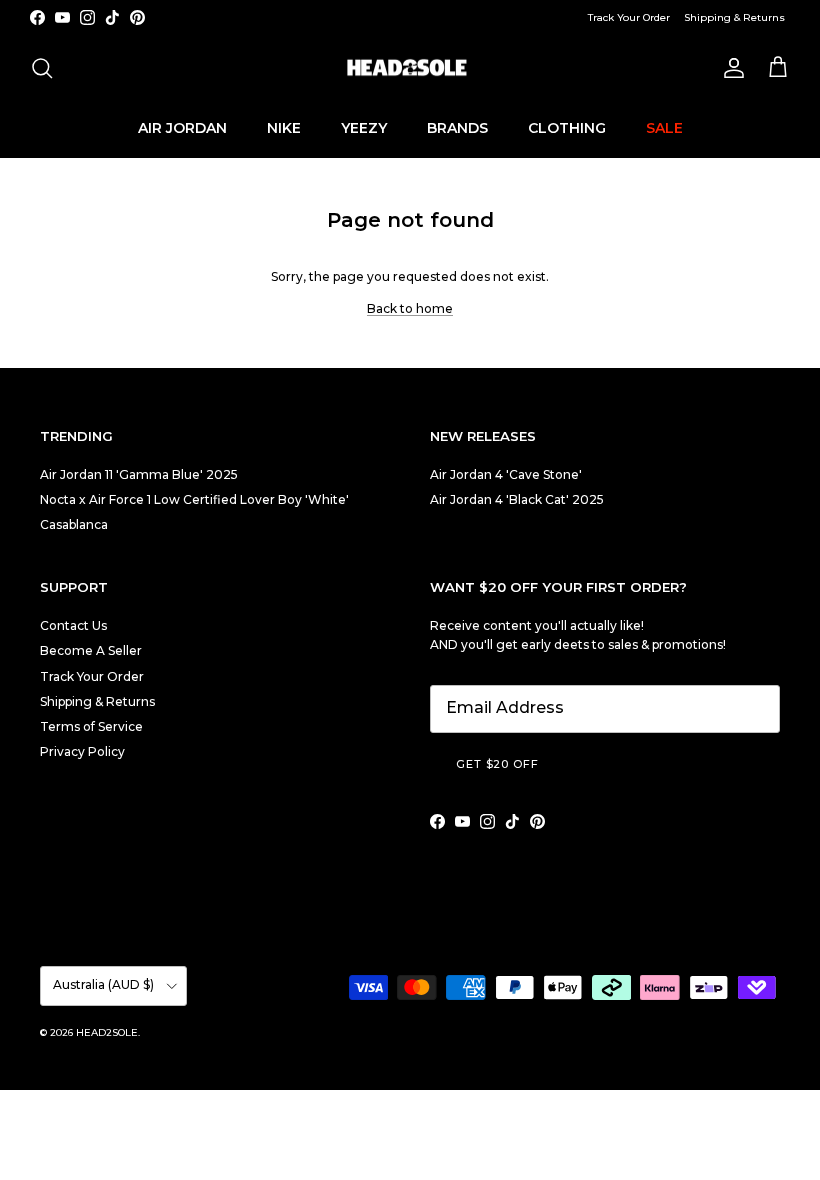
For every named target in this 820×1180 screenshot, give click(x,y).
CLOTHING (567, 128)
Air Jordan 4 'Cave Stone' (506, 474)
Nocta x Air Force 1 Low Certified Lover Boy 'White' (194, 499)
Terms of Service (91, 726)
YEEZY (364, 128)
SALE (664, 128)
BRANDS (457, 128)
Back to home (410, 308)
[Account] (730, 68)
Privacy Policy (82, 751)
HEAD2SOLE (107, 1032)
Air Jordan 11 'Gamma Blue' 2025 (139, 474)
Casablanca (74, 524)
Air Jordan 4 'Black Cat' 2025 (517, 499)
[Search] (42, 68)
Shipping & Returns (734, 17)
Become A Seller (91, 650)
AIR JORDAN (182, 128)
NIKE (284, 128)
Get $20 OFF (497, 764)
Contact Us (73, 625)
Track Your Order (629, 17)
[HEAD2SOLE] (410, 68)
